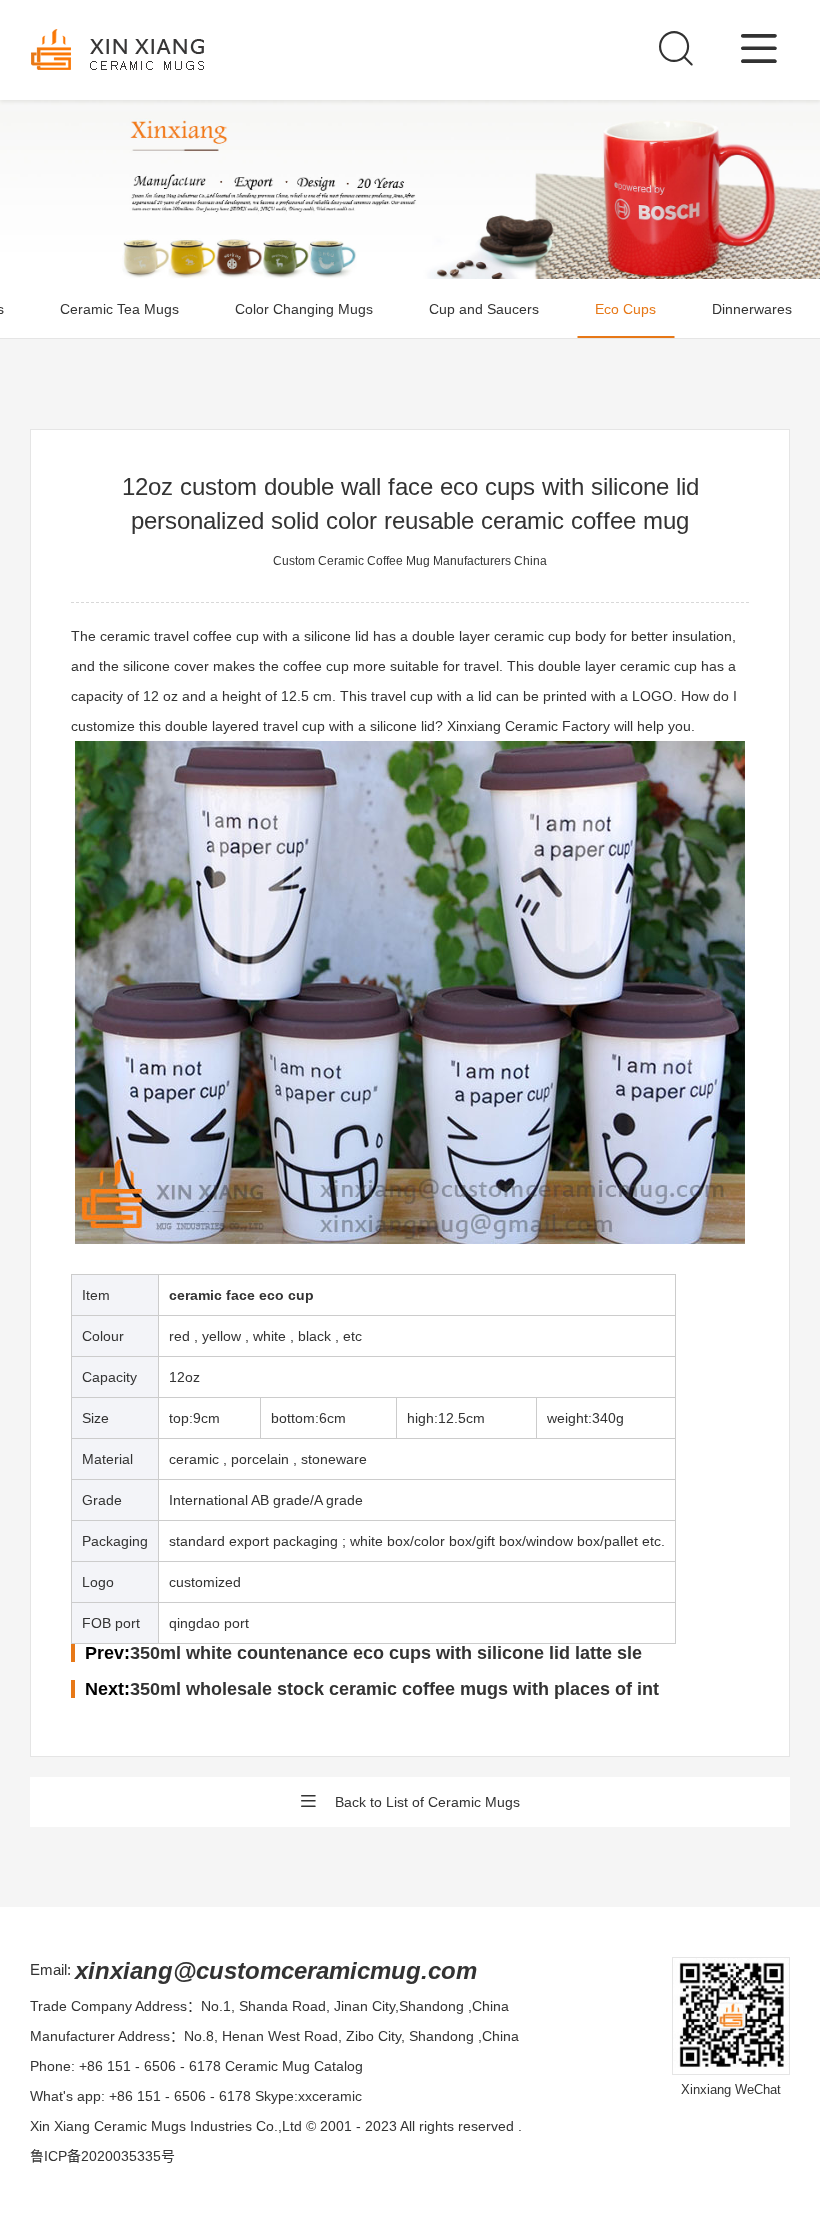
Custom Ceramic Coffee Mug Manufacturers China (410, 561)
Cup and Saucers (484, 309)
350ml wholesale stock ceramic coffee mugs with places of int (394, 1689)
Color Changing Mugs (304, 309)
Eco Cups (625, 309)
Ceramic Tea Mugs (119, 309)
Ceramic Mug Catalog (294, 2066)
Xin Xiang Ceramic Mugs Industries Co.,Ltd (166, 2126)
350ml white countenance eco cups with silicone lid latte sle (386, 1653)
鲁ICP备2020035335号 (102, 2156)
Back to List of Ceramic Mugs (427, 1802)
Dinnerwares (752, 309)
